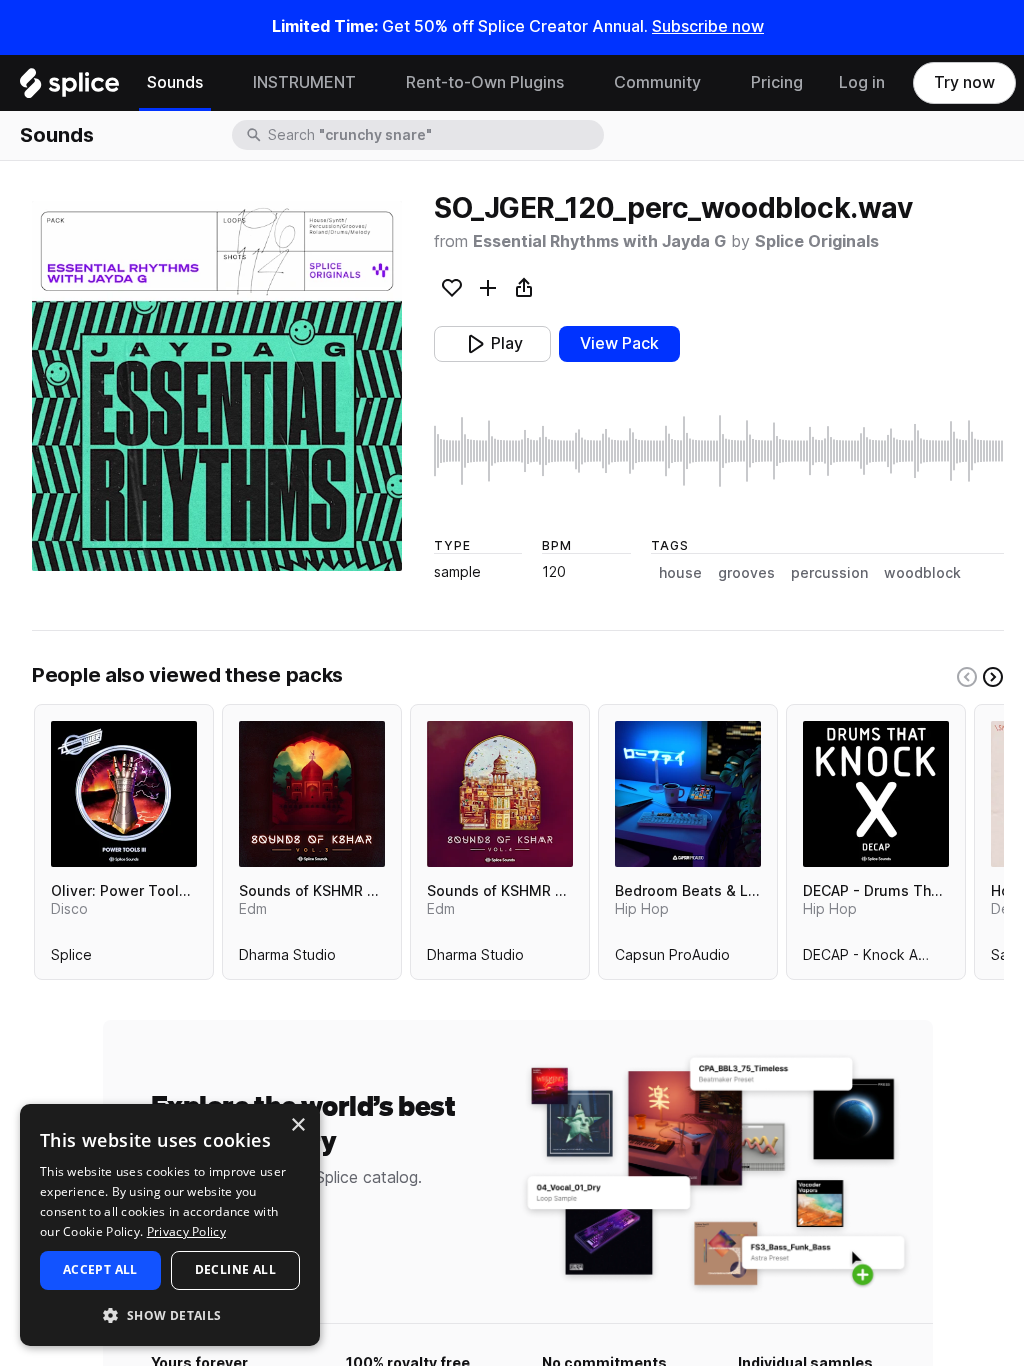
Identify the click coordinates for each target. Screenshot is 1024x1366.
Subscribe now (708, 26)
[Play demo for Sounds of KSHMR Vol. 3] (312, 794)
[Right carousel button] (993, 677)
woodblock (922, 573)
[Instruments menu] (371, 83)
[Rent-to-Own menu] (579, 83)
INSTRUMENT (304, 82)
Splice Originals (817, 241)
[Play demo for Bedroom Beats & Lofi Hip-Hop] (688, 794)
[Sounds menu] (218, 83)
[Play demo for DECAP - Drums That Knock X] (876, 794)
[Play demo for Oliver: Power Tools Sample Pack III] (124, 794)
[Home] (69, 88)
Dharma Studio (287, 959)
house (680, 573)
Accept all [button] (100, 1269)
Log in (862, 82)
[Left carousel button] (967, 677)
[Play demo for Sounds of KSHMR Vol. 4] (500, 794)
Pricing (777, 82)
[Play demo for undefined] (217, 386)
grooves (746, 573)
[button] (170, 1314)
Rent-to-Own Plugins (485, 82)
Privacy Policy (186, 1231)
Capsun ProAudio (672, 959)
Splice (71, 959)
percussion (829, 573)
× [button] (297, 1125)
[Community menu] (716, 83)
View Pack (619, 343)
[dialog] (170, 1225)
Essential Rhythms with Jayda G (599, 241)
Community (657, 82)
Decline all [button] (235, 1269)
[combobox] (434, 135)
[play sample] (719, 451)
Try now (964, 82)
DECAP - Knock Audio (875, 959)
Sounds (175, 82)
